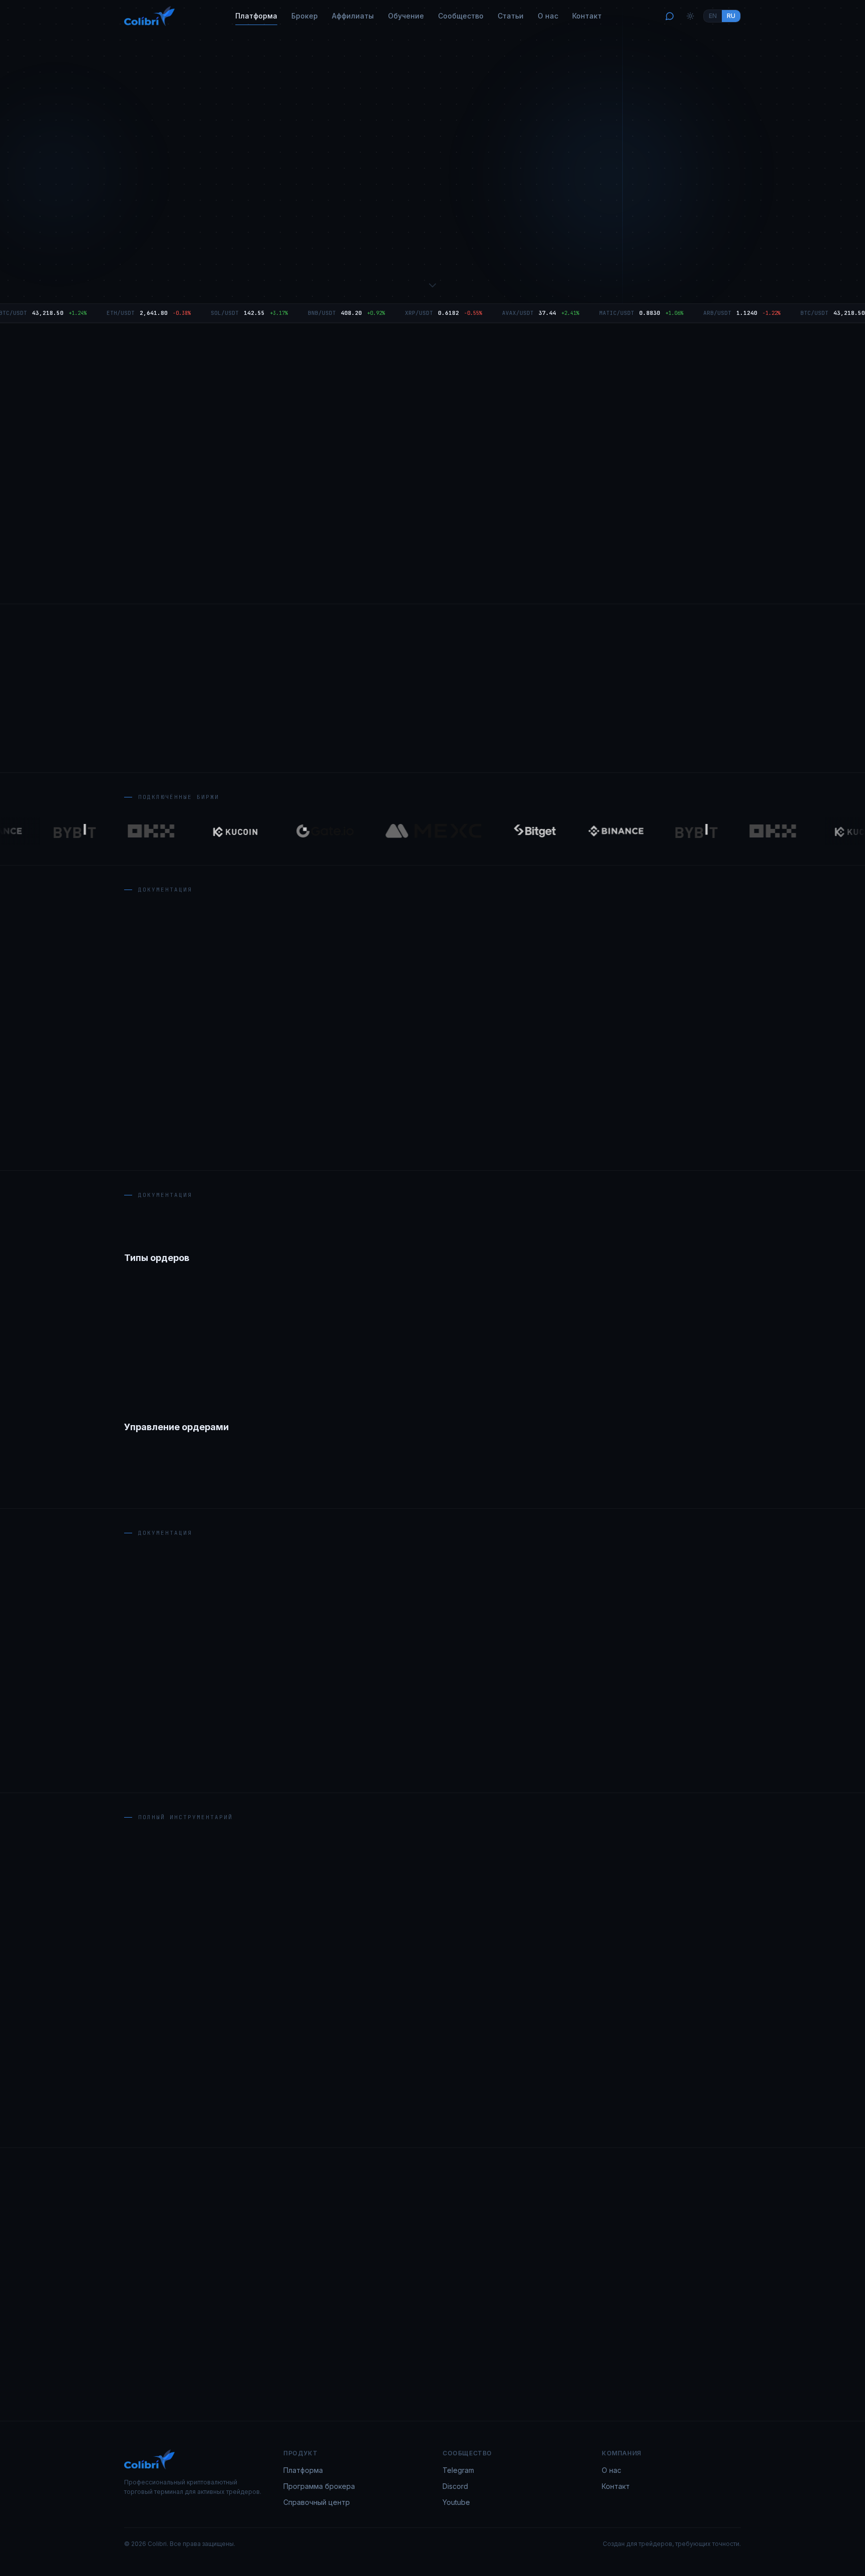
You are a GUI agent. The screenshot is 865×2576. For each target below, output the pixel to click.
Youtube (456, 2502)
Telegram (458, 2470)
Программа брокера (319, 2486)
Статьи (511, 16)
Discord (455, 2486)
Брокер (305, 16)
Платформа (256, 16)
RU (731, 16)
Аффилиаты (353, 16)
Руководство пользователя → (322, 258)
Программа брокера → (455, 258)
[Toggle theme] (690, 16)
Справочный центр (317, 2502)
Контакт (587, 16)
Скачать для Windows (179, 258)
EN (713, 16)
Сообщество (461, 16)
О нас (548, 16)
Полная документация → (432, 1762)
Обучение (406, 16)
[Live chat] (670, 16)
